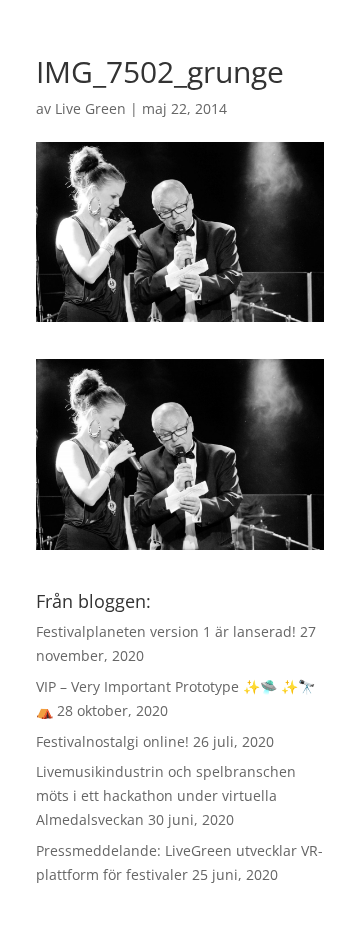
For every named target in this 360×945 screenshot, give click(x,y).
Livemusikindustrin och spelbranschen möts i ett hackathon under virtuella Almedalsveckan (166, 795)
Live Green (90, 108)
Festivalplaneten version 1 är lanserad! (166, 631)
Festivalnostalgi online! (112, 741)
